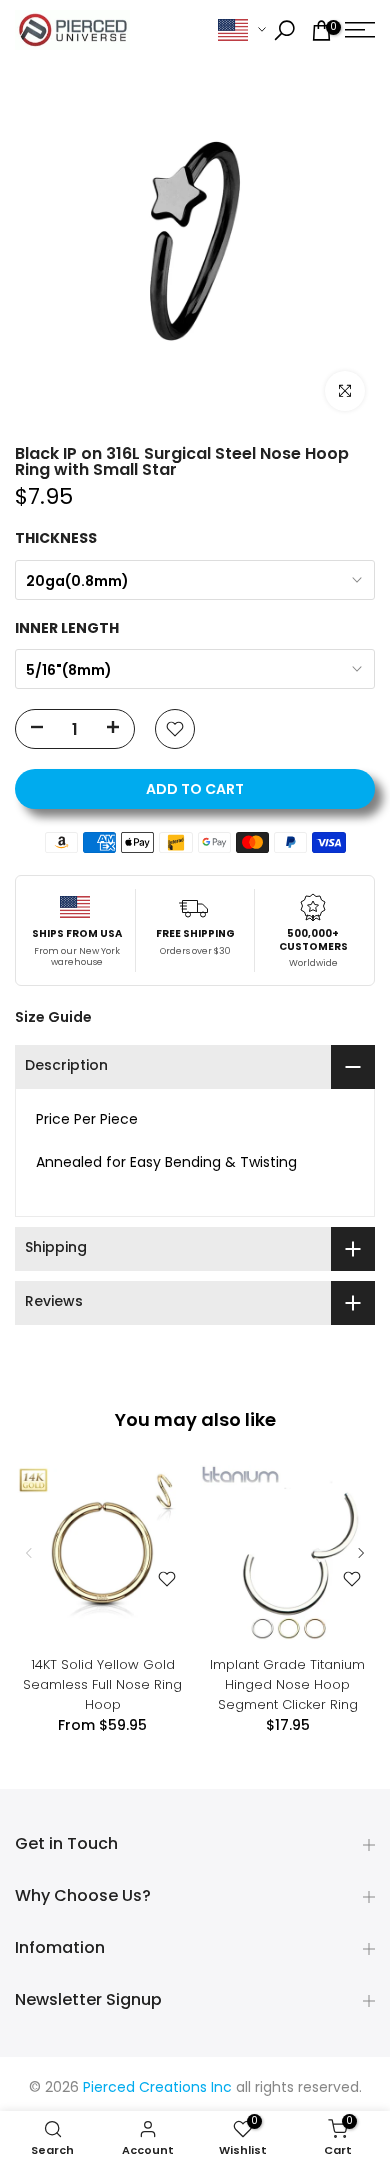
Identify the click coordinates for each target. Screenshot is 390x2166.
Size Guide (53, 1017)
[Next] (360, 1553)
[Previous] (30, 1553)
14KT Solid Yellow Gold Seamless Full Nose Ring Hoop (102, 1684)
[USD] (242, 30)
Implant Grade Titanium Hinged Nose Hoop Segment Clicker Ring (287, 1684)
